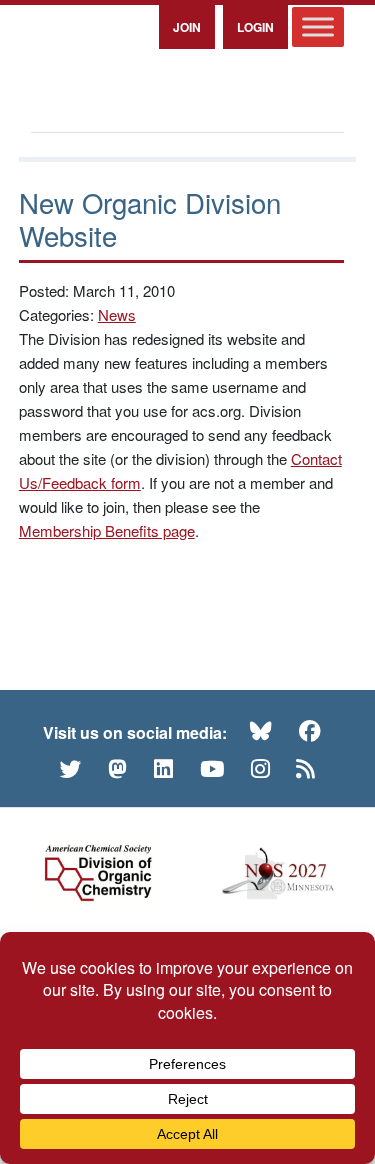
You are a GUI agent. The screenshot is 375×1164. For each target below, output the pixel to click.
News (117, 314)
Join (187, 27)
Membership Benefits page (107, 530)
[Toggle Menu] (318, 27)
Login (255, 27)
